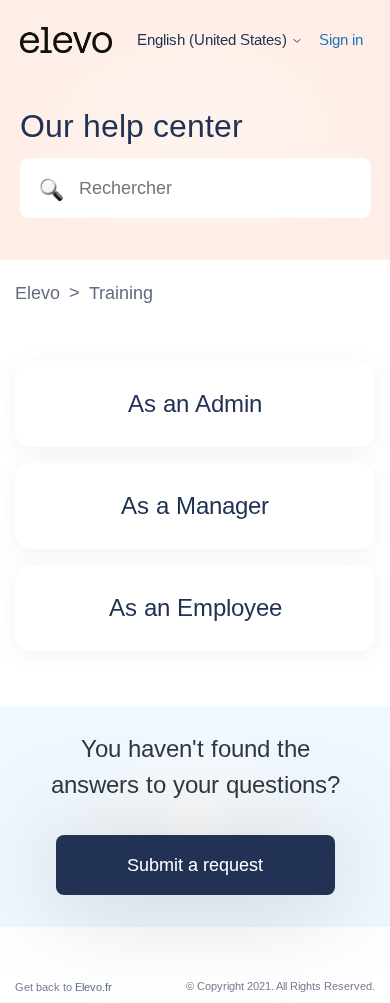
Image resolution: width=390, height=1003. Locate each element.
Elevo (37, 293)
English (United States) (214, 39)
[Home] (66, 40)
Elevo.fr (93, 987)
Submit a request (195, 865)
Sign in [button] (341, 39)
